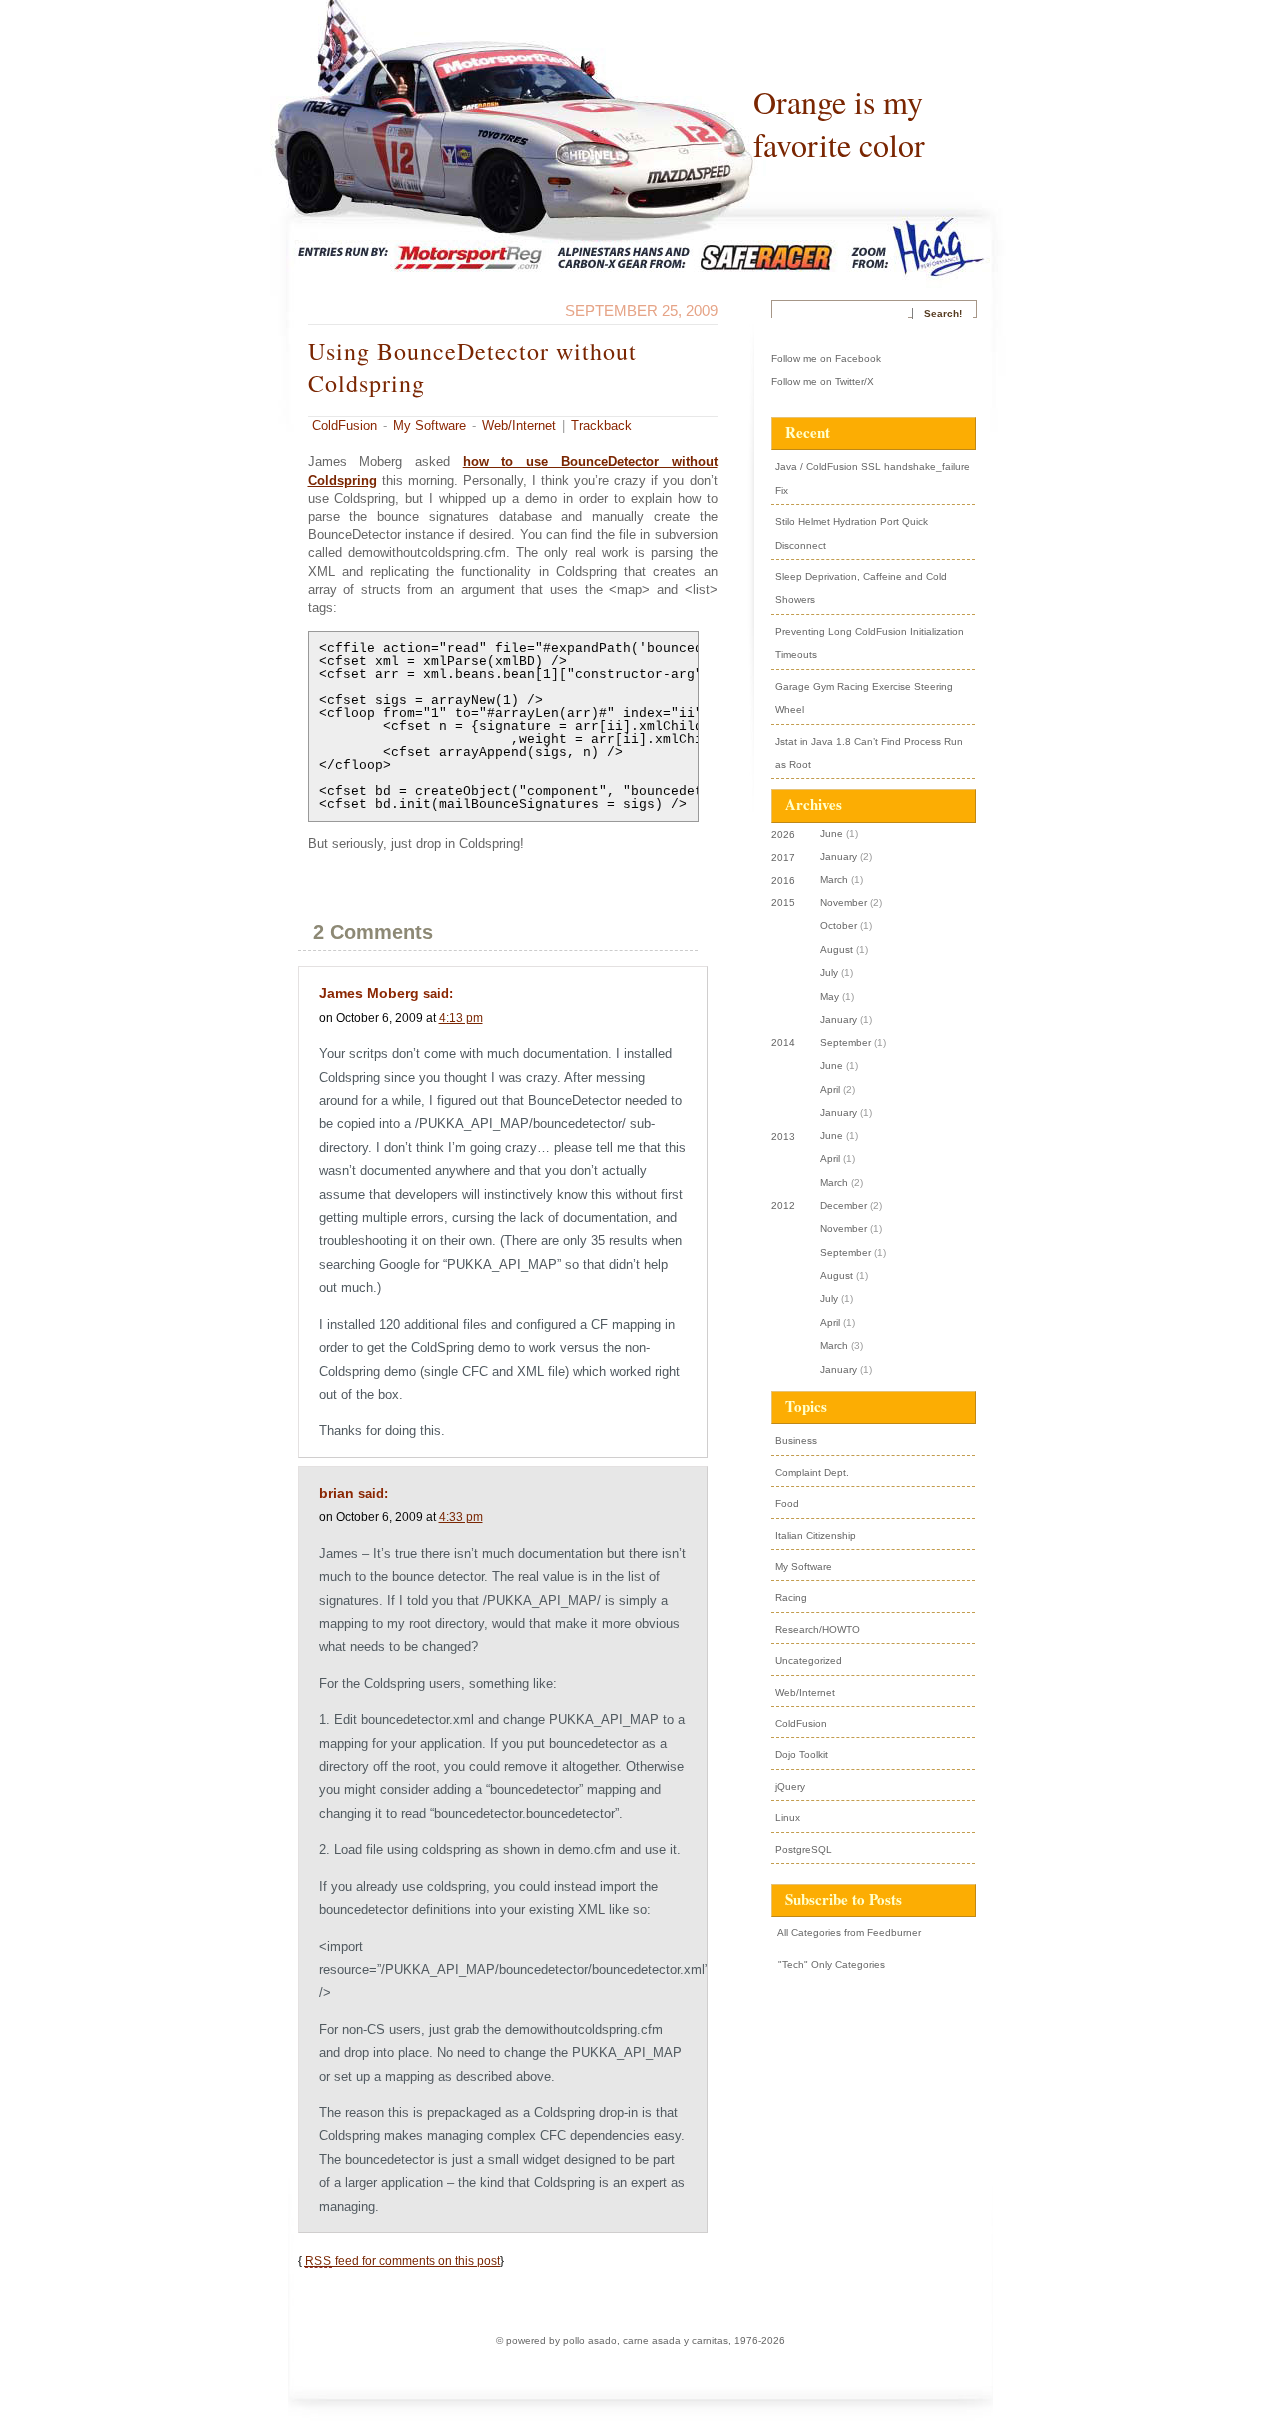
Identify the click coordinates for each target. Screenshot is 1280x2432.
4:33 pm (461, 1516)
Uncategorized (808, 1660)
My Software (429, 425)
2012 (783, 1205)
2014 (783, 1042)
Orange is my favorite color (839, 123)
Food (787, 1503)
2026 (783, 834)
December (843, 1205)
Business (796, 1440)
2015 (783, 902)
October (838, 925)
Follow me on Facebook (826, 358)
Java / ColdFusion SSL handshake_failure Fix (872, 478)
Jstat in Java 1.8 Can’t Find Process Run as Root (869, 753)
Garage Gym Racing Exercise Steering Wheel (864, 698)
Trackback (601, 425)
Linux (787, 1817)
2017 (783, 857)
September (845, 1042)
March (834, 879)
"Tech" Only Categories (830, 1964)
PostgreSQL (803, 1849)
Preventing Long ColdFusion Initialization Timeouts (869, 643)
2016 (783, 880)
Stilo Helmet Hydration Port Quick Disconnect (851, 533)
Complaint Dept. (812, 1472)
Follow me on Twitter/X (822, 381)
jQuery (790, 1786)
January (838, 856)
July (829, 972)
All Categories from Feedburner (848, 1932)
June (831, 833)
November (843, 902)
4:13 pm (461, 1017)
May (829, 996)
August (836, 949)
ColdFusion (344, 425)
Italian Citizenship (815, 1535)
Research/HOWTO (817, 1629)
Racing (791, 1597)
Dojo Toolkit (801, 1754)
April (830, 1089)
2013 (783, 1136)
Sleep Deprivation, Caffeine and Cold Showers (861, 588)
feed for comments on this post (402, 2260)
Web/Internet (519, 425)
